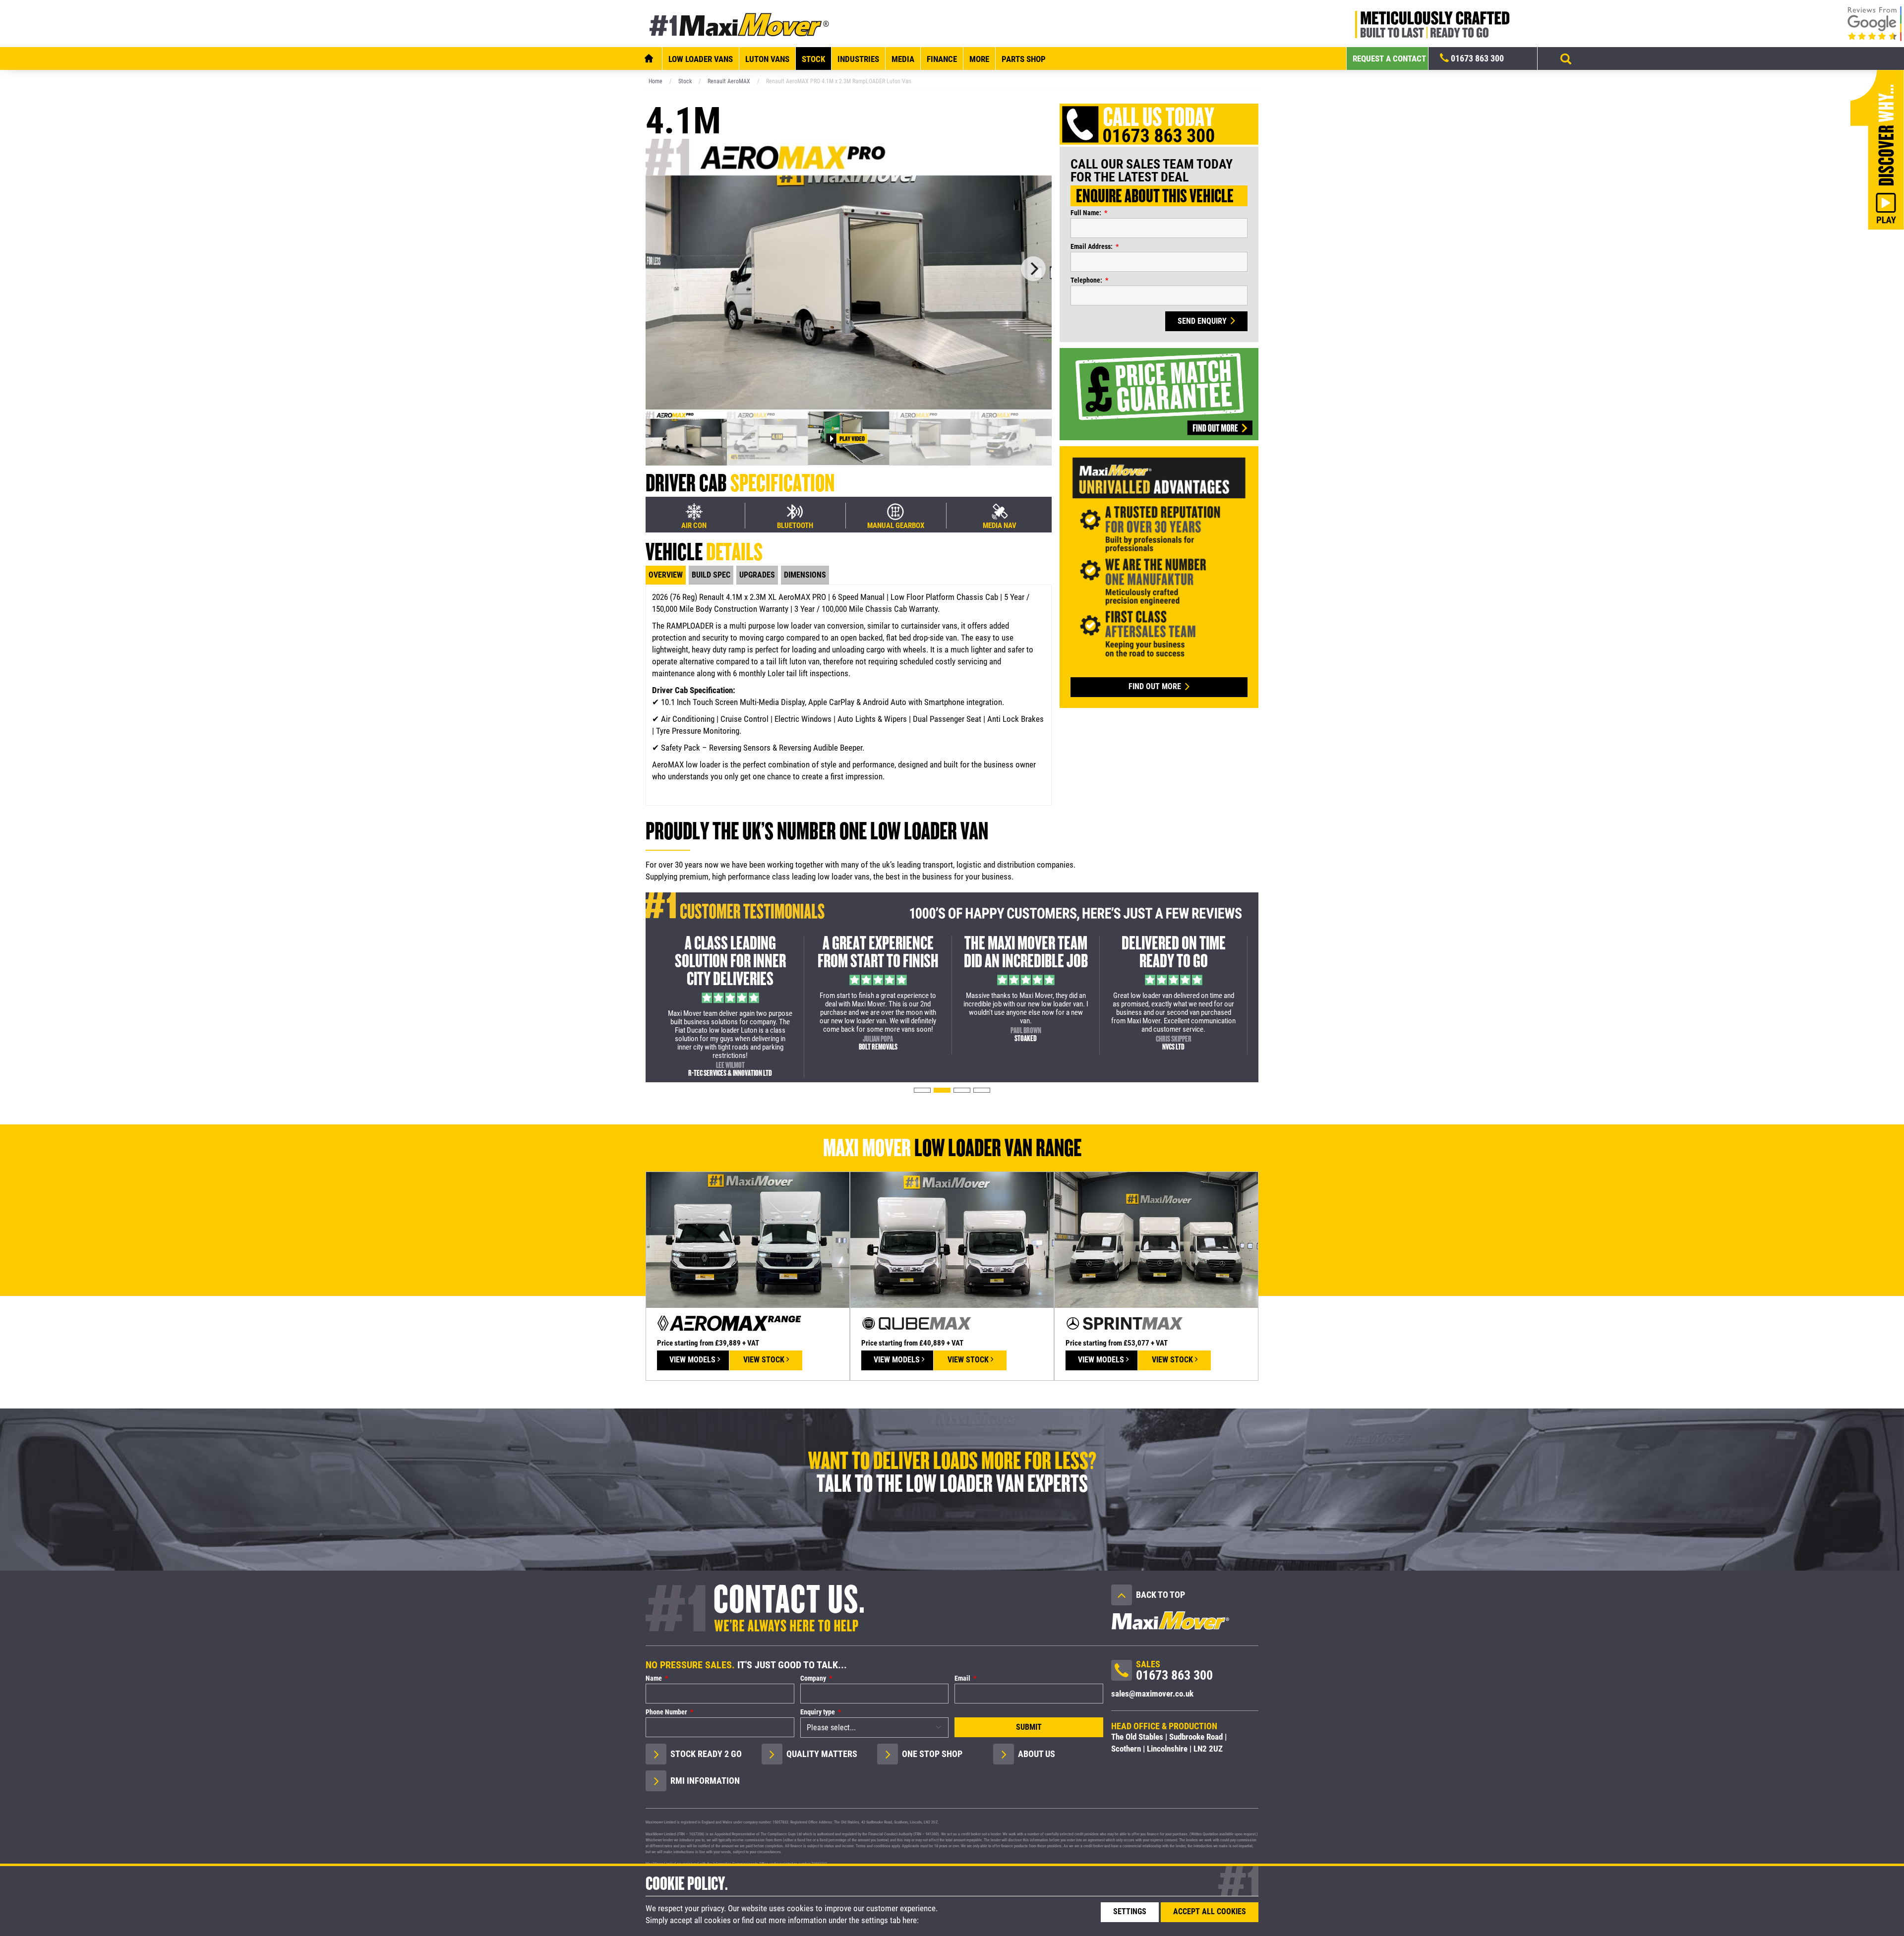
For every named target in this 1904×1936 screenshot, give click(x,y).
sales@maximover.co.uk (1152, 1694)
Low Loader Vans (701, 59)
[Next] (1033, 269)
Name (654, 1678)
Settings (1130, 1911)
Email (962, 1678)
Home (655, 81)
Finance (942, 59)
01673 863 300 (1476, 58)
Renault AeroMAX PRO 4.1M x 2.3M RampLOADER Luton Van (839, 81)
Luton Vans (767, 59)
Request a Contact (1389, 59)
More (979, 59)
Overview (666, 575)
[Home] (649, 59)
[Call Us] (1122, 1673)
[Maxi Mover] (740, 24)
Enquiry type (818, 1712)
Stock (813, 59)
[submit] (1566, 59)
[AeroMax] (748, 1239)
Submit (1029, 1727)
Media (903, 59)
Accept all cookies (1210, 1911)
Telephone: (1086, 280)
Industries (858, 59)
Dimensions (805, 575)
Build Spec (711, 575)
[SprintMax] (1156, 1239)
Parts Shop (1024, 59)
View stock (765, 1360)
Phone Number (666, 1712)
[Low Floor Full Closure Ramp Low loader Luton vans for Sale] (849, 273)
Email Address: (1092, 246)
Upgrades (757, 575)
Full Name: (1086, 213)
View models (693, 1360)
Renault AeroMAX (729, 81)
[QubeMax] (952, 1239)
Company (813, 1678)
